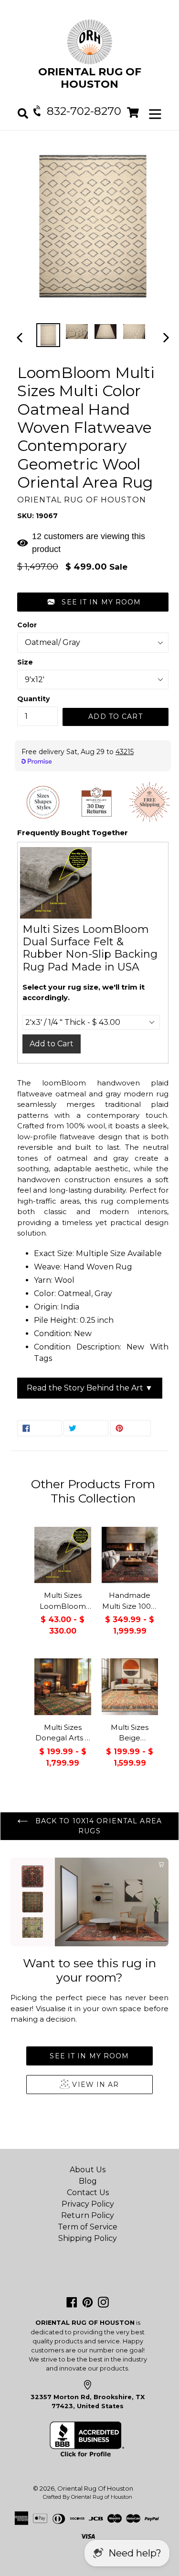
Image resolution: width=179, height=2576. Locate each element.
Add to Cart (52, 1044)
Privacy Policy (88, 2204)
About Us (88, 2170)
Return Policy (88, 2215)
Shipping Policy (88, 2238)
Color (27, 625)
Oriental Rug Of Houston (95, 2488)
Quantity (33, 699)
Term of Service (88, 2227)
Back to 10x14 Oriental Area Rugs (97, 1826)
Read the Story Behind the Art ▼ (90, 1388)
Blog (88, 2181)
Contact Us (88, 2193)
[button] (93, 602)
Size (25, 662)
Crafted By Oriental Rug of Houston (88, 2497)
